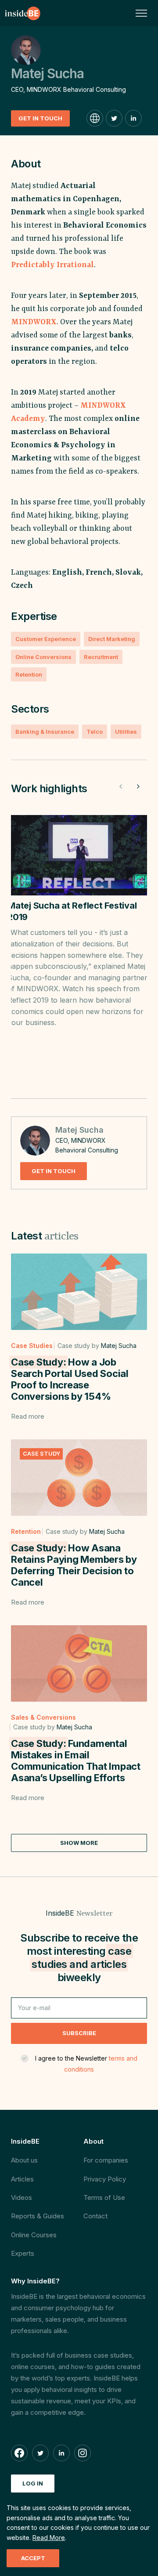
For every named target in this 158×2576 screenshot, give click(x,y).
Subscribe (79, 2033)
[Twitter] (114, 118)
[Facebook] (19, 2453)
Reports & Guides (38, 2216)
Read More (49, 2538)
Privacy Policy (105, 2179)
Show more (79, 1843)
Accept (33, 2558)
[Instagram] (83, 2453)
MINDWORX (34, 322)
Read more (28, 1416)
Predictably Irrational (52, 265)
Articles (22, 2179)
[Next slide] (138, 786)
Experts (23, 2253)
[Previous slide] (121, 786)
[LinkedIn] (133, 118)
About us (24, 2160)
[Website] (95, 118)
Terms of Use (104, 2197)
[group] (79, 950)
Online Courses (34, 2235)
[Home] (23, 13)
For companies (106, 2160)
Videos (22, 2197)
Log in (33, 2483)
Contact (95, 2216)
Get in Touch (40, 118)
